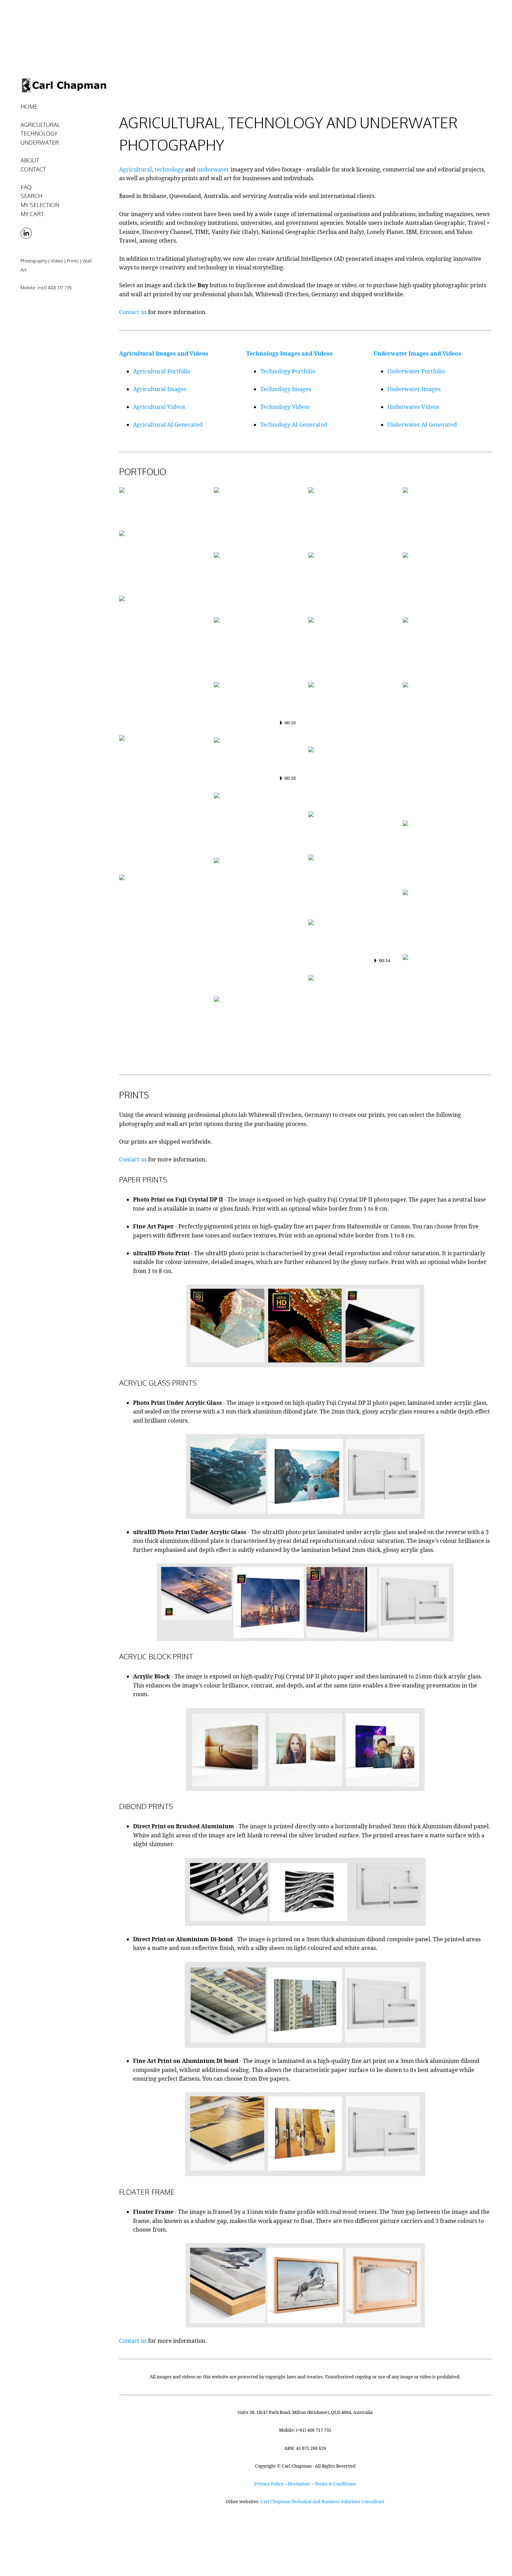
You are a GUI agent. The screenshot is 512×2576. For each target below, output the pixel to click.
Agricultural (135, 169)
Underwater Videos (413, 407)
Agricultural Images (160, 389)
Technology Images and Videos (289, 353)
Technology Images (286, 389)
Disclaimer (299, 2484)
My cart (32, 214)
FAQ (26, 187)
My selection (40, 205)
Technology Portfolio (288, 371)
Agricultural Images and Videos (164, 353)
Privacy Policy (269, 2484)
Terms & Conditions (335, 2484)
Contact (33, 169)
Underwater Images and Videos (417, 353)
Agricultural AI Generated (168, 425)
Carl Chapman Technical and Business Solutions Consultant (323, 2501)
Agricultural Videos (159, 407)
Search (31, 196)
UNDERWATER (40, 143)
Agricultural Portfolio (162, 371)
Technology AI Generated (294, 425)
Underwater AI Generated (422, 425)
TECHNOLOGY (39, 134)
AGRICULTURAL (40, 125)
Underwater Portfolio (416, 371)
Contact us (133, 312)
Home (29, 107)
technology (169, 169)
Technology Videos (285, 407)
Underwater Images (414, 389)
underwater (213, 169)
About (30, 160)
